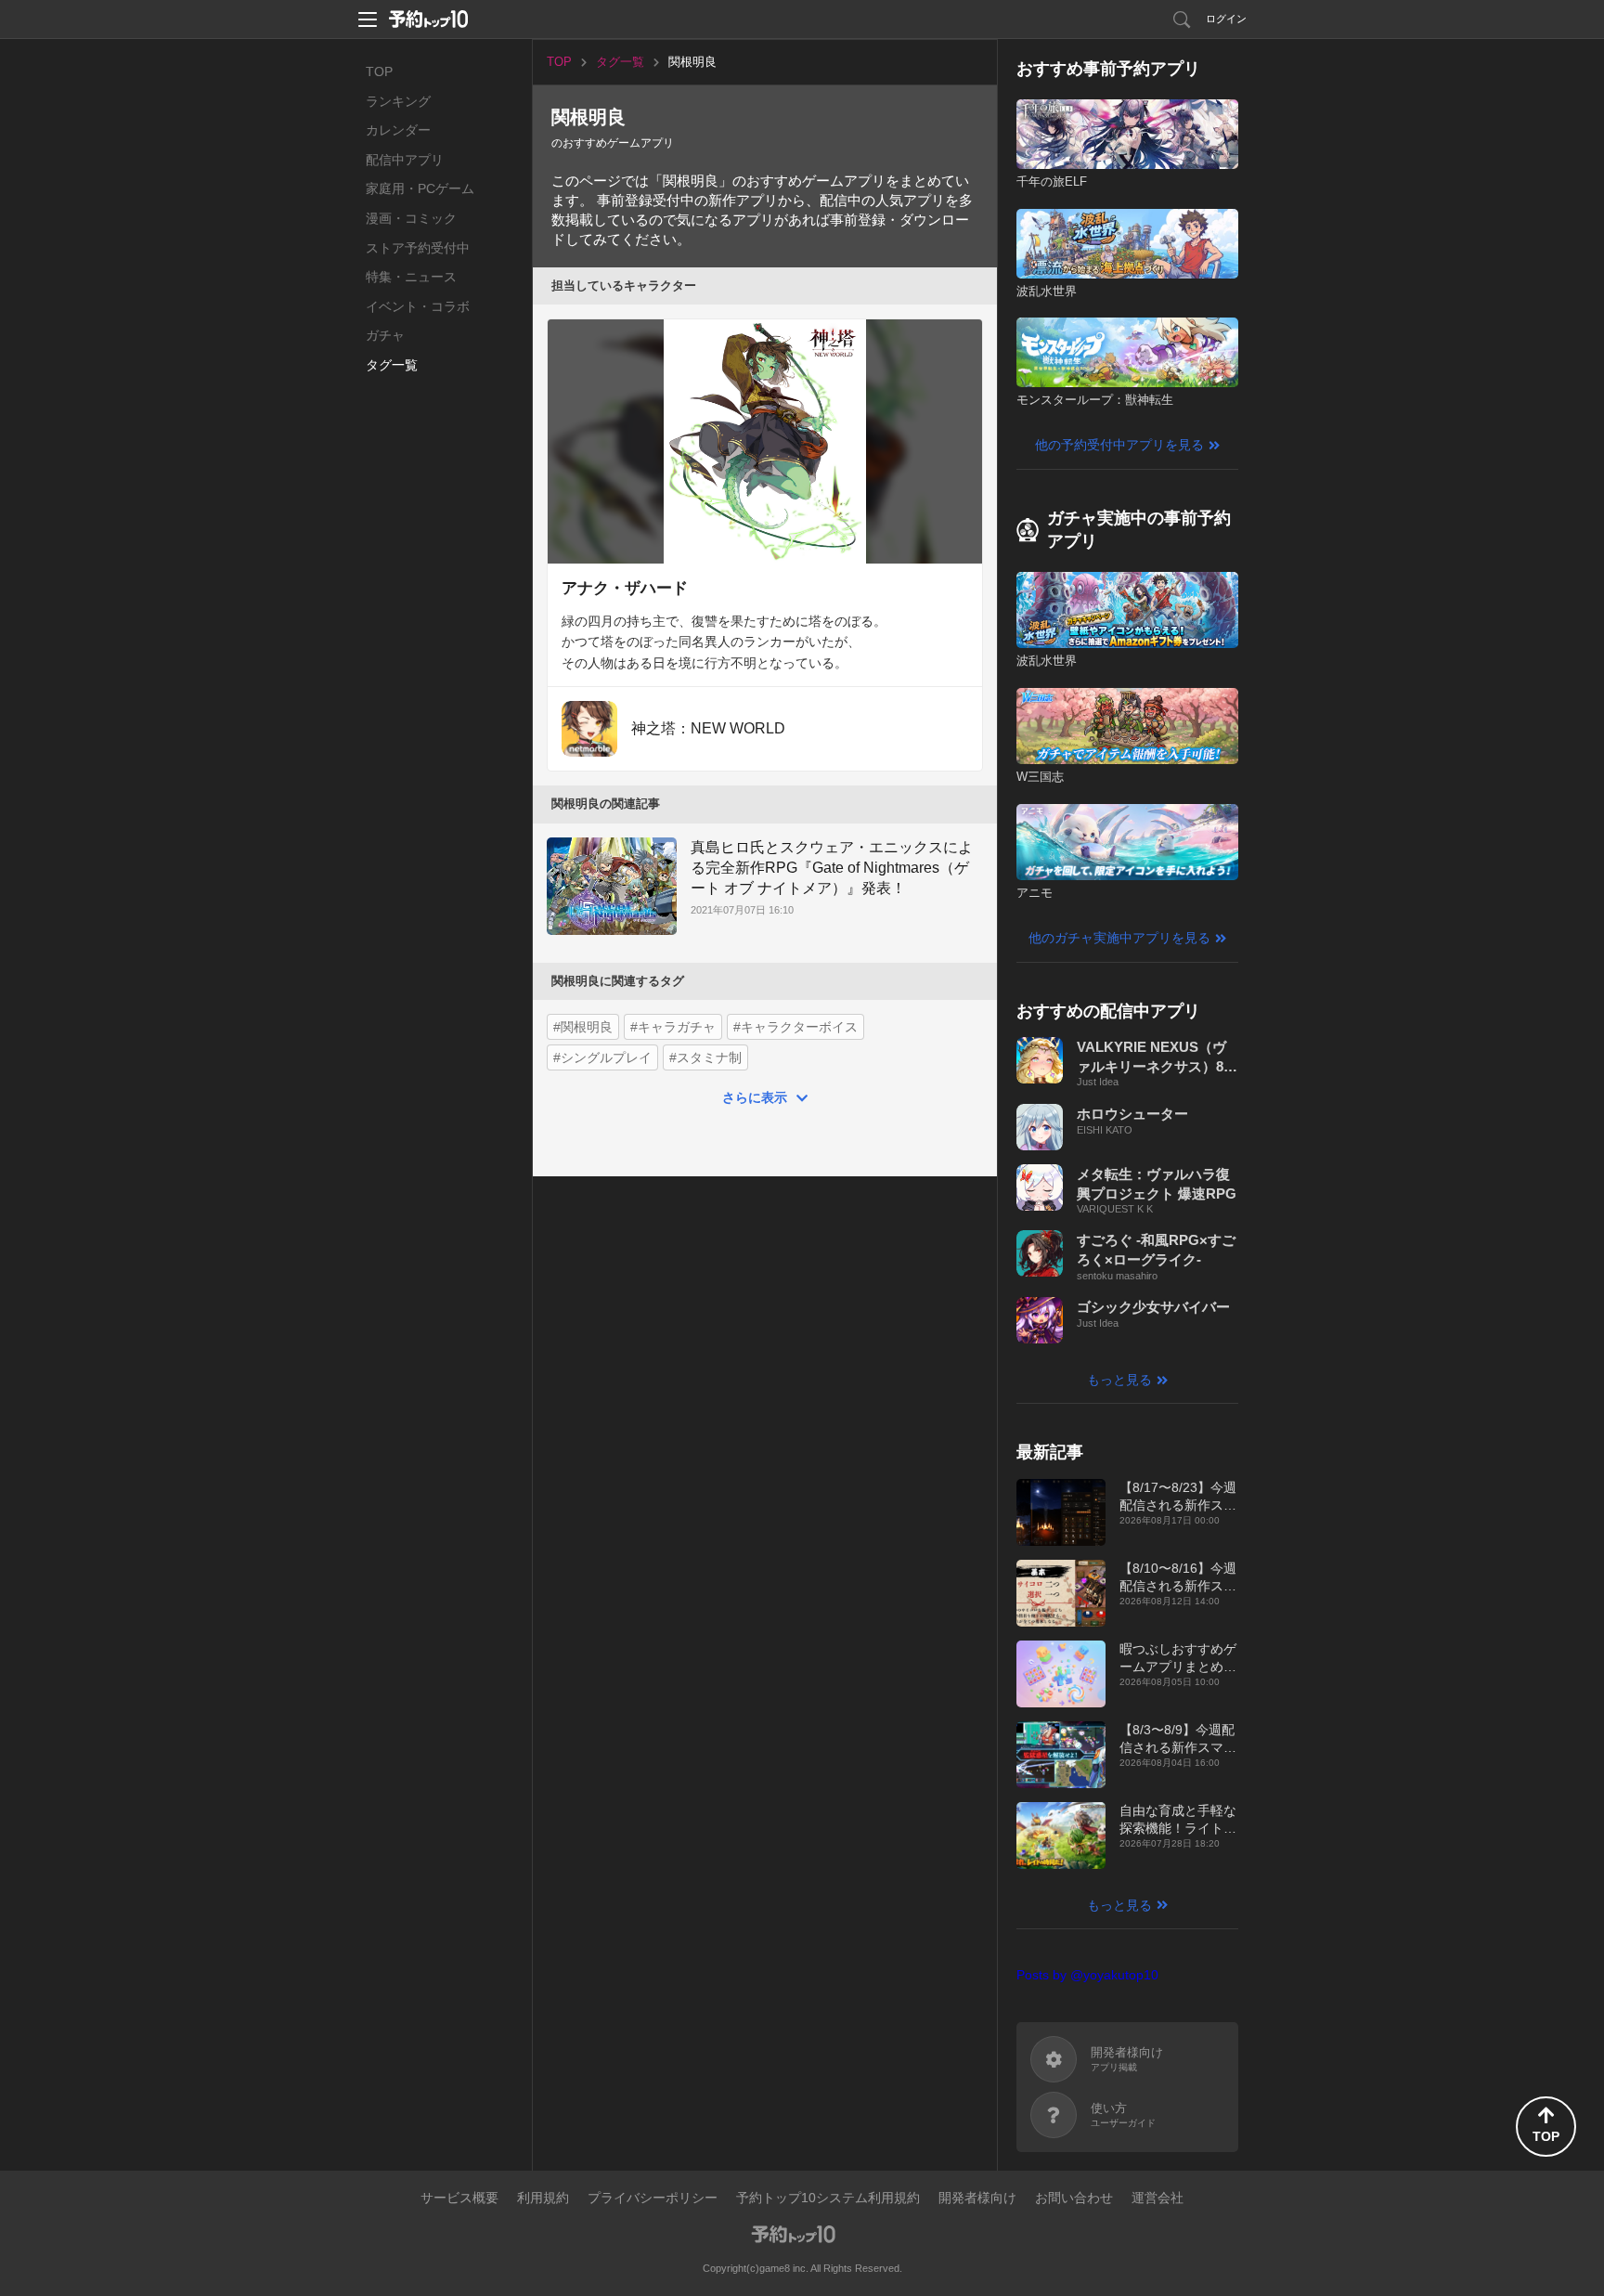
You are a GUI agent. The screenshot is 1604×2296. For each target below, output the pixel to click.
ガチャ (385, 335)
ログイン (1226, 19)
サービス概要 (459, 2198)
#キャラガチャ (673, 1027)
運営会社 (1158, 2198)
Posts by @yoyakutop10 (1087, 1975)
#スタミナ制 (705, 1057)
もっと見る (1119, 1380)
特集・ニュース (411, 277)
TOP (379, 71)
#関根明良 (583, 1027)
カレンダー (398, 130)
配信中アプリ (405, 160)
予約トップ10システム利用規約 (828, 2198)
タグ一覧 (392, 365)
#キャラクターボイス (796, 1027)
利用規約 (543, 2198)
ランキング (398, 101)
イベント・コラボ (418, 306)
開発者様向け (977, 2198)
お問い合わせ (1074, 2198)
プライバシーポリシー (653, 2198)
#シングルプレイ (602, 1057)
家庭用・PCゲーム (420, 188)
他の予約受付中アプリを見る (1119, 445)
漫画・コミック (411, 218)
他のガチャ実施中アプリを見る (1119, 938)
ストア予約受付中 (418, 248)
